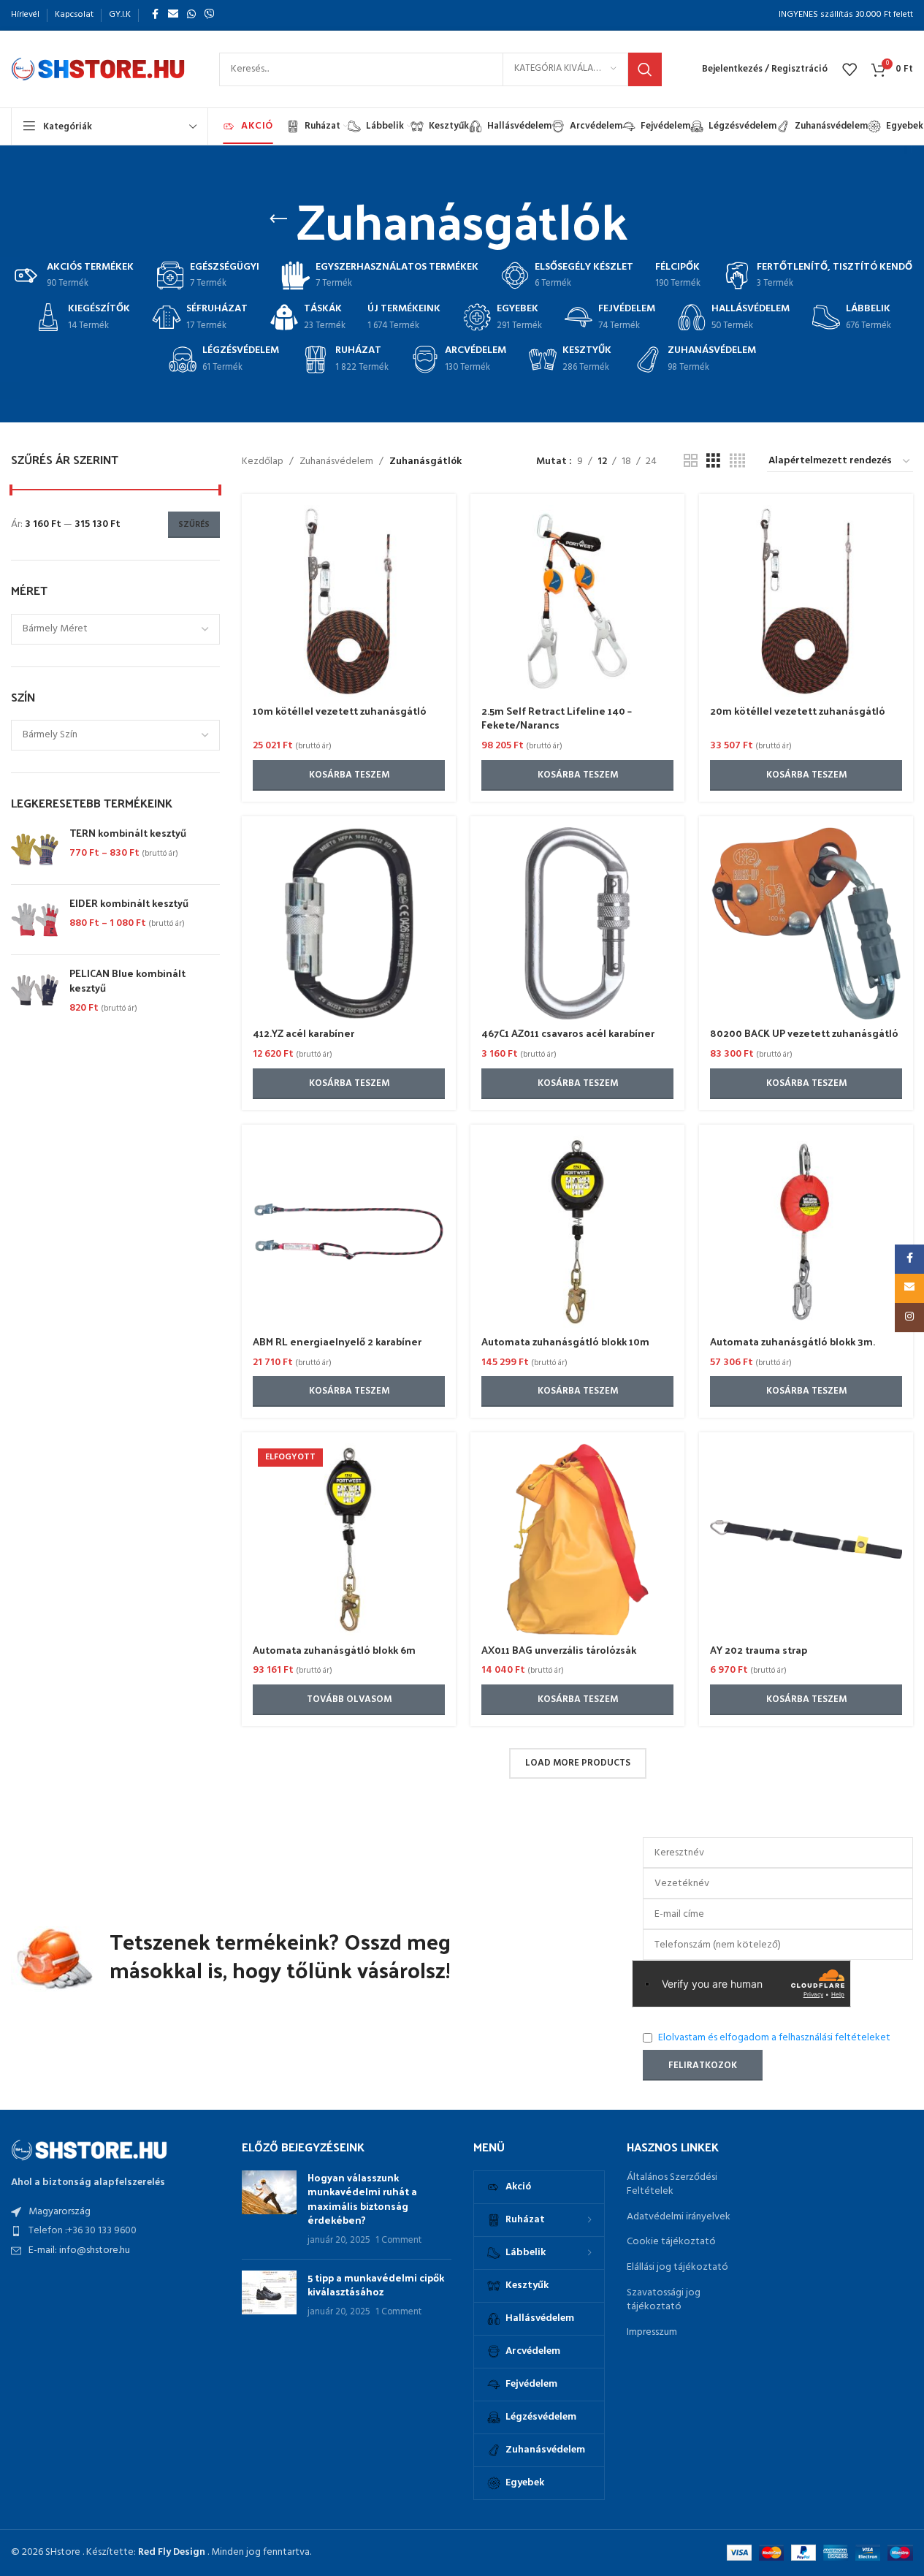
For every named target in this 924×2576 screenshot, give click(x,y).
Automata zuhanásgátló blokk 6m (334, 1650)
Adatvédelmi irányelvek (679, 2217)
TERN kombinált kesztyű (128, 833)
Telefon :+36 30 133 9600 (83, 2231)
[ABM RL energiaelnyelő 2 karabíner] (349, 1232)
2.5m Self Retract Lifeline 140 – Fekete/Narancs (557, 718)
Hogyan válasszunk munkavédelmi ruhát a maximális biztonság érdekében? (362, 2199)
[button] (349, 775)
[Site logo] (100, 69)
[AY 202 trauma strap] (806, 1539)
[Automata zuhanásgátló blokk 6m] (349, 1539)
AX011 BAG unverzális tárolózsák (559, 1650)
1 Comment (398, 2241)
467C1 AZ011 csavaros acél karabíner (568, 1033)
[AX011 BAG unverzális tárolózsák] (577, 1539)
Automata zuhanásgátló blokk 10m (565, 1341)
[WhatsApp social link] (191, 15)
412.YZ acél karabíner (303, 1033)
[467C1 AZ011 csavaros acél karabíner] (577, 923)
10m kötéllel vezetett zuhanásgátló (340, 711)
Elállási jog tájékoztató (677, 2268)
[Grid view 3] (713, 461)
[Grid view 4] (737, 461)
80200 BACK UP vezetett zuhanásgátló (804, 1033)
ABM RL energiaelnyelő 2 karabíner (337, 1341)
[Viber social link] (210, 15)
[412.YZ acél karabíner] (349, 923)
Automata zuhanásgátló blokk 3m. (793, 1341)
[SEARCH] (645, 69)
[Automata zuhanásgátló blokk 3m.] (806, 1232)
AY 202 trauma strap (759, 1650)
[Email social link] (173, 15)
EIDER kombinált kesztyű (129, 903)
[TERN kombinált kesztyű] (35, 850)
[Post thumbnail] (269, 2209)
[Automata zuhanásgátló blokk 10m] (577, 1232)
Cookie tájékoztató (671, 2242)
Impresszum (652, 2333)
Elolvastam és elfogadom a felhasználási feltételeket (774, 2038)
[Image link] (91, 2150)
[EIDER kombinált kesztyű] (35, 920)
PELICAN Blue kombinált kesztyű (127, 980)
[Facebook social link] (155, 15)
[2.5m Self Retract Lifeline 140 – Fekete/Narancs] (577, 601)
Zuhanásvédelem (336, 462)
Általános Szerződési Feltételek (672, 2185)
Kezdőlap (263, 462)
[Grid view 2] (691, 461)
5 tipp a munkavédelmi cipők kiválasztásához (376, 2285)
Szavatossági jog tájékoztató (664, 2300)
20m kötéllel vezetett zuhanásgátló (798, 711)
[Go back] (278, 219)
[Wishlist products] (849, 69)
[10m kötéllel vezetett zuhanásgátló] (349, 601)
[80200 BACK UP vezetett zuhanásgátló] (806, 923)
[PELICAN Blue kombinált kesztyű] (35, 991)
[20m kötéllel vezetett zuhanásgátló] (806, 601)
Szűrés (194, 525)
